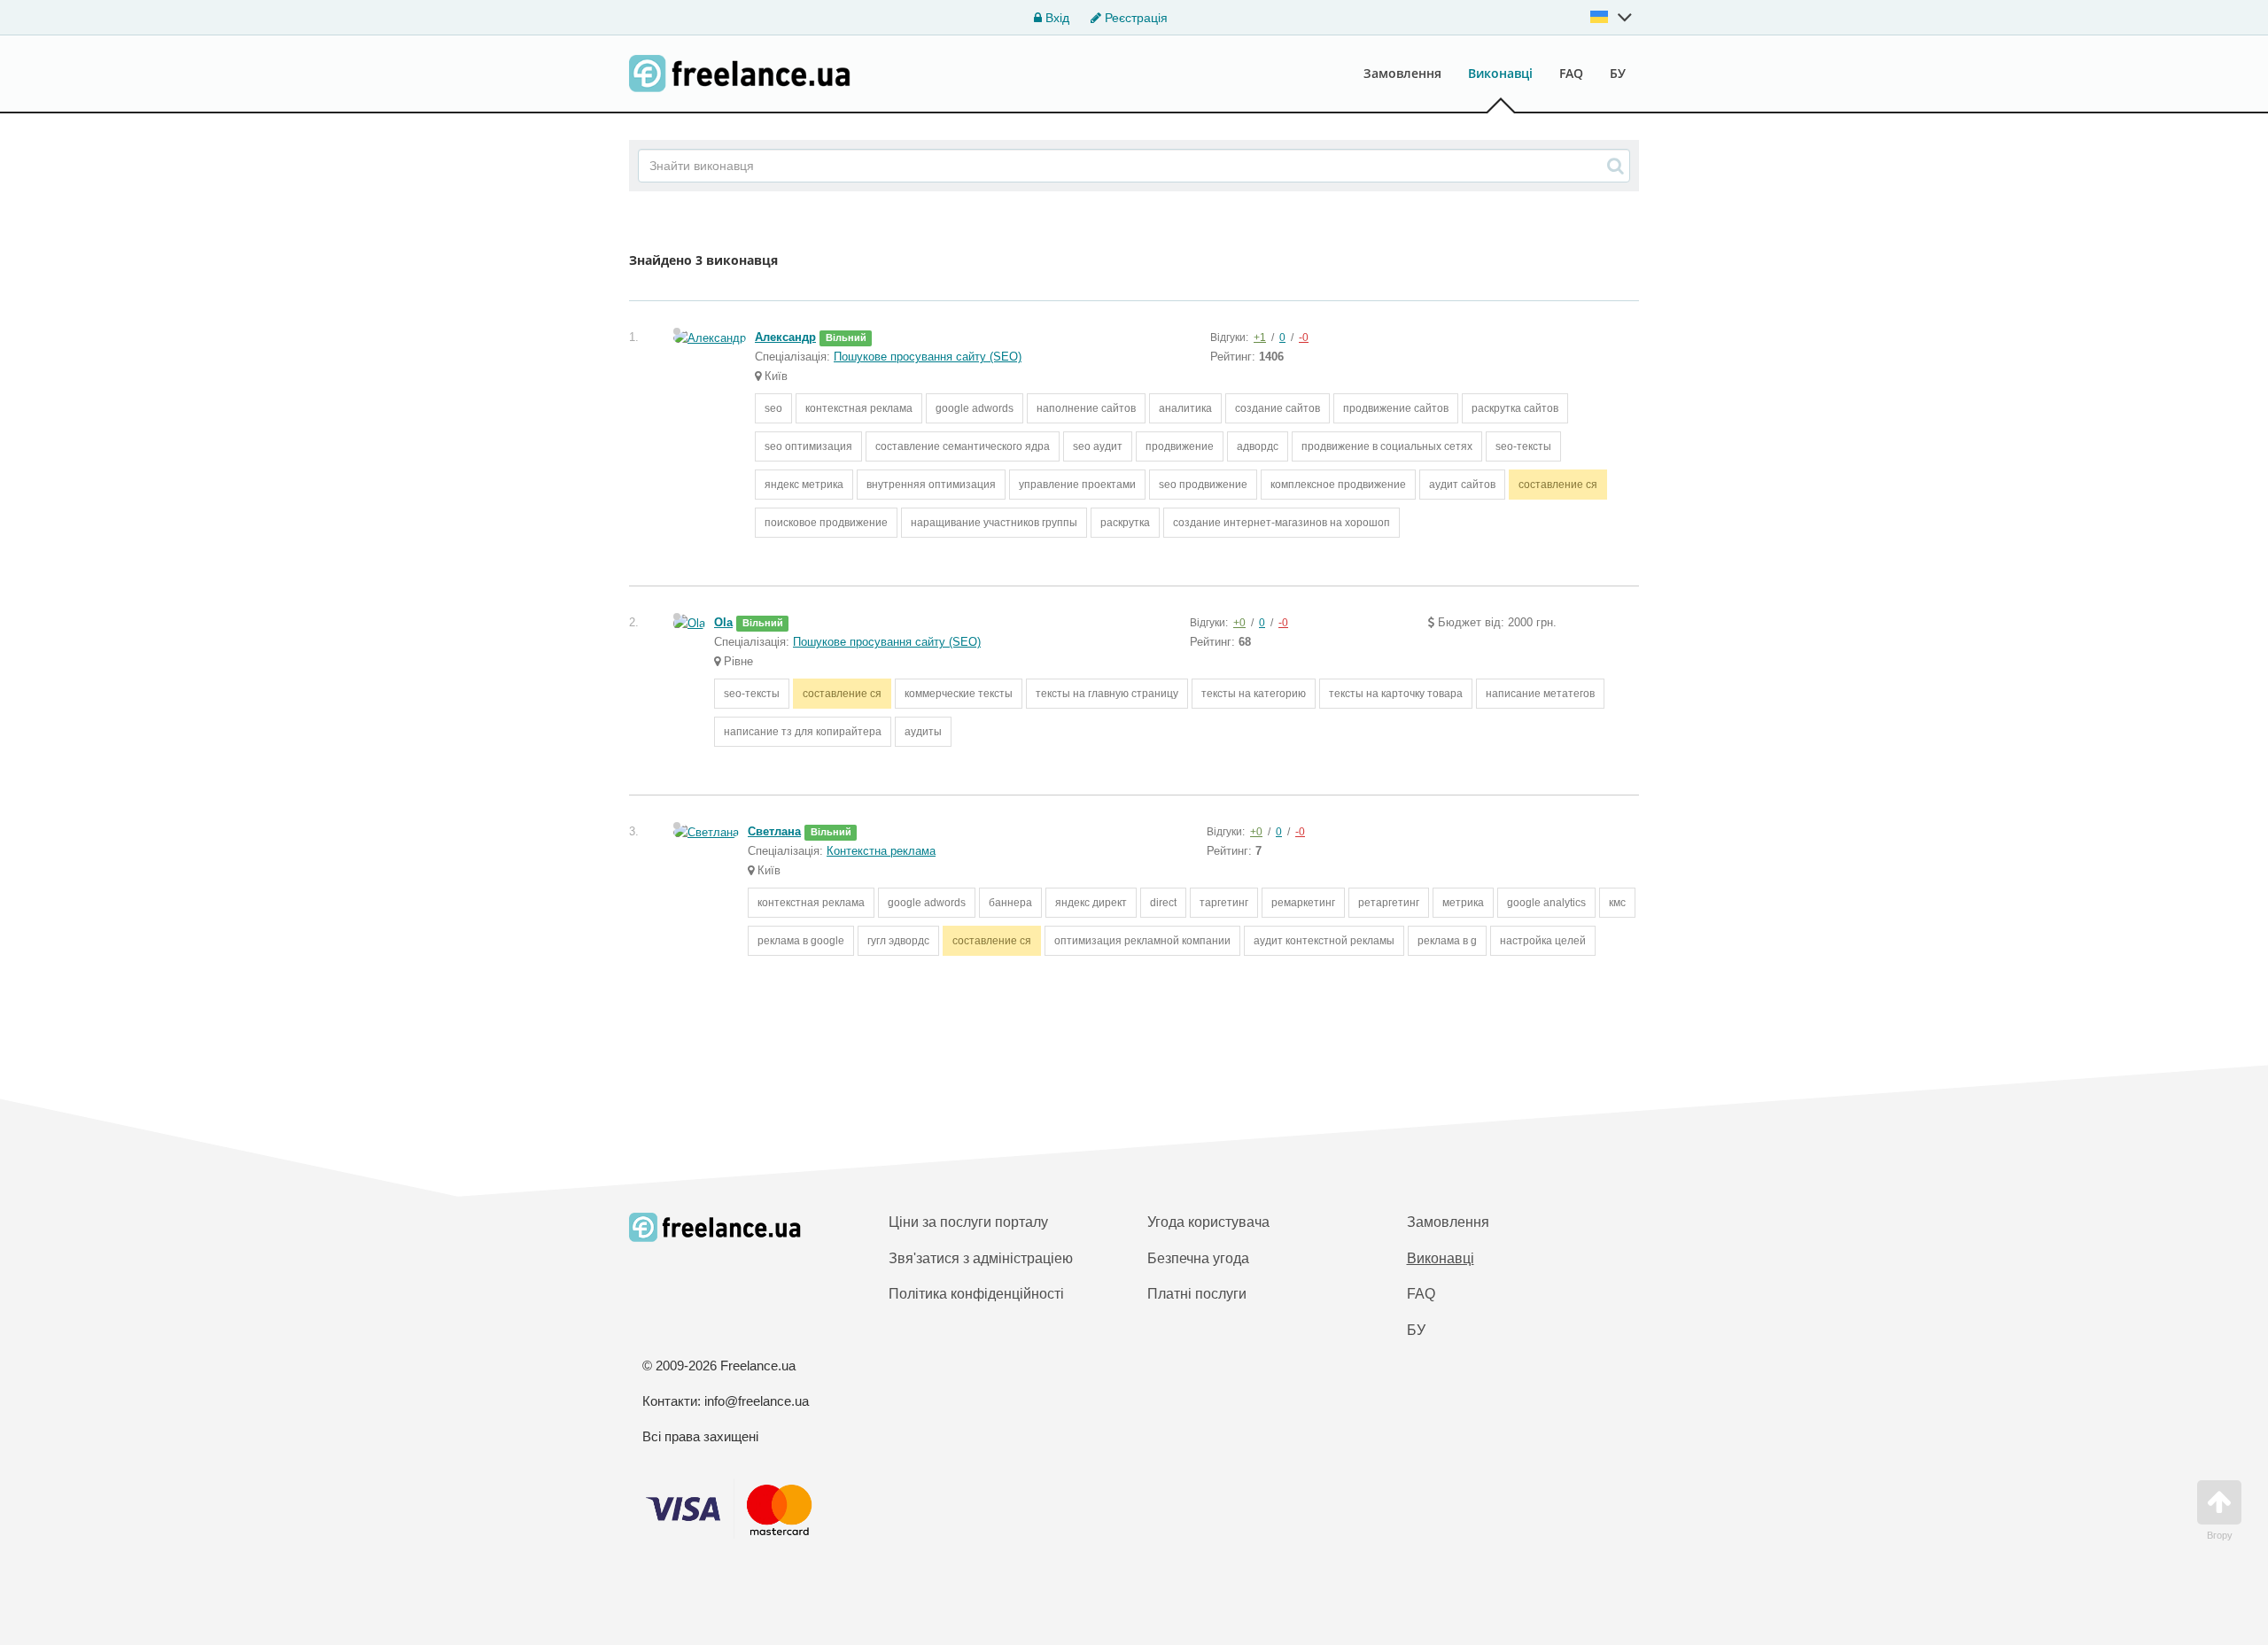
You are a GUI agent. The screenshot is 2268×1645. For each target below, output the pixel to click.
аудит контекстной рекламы (1324, 941)
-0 (1304, 338)
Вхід (1056, 18)
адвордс (1258, 446)
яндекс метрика (804, 485)
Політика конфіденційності (976, 1294)
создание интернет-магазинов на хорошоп (1282, 523)
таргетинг (1224, 903)
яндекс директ (1091, 903)
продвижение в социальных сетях (1387, 446)
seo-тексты (1523, 446)
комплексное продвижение (1338, 485)
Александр (785, 337)
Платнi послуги (1197, 1294)
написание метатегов (1540, 694)
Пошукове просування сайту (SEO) (928, 357)
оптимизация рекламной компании (1142, 941)
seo (773, 408)
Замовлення (1402, 73)
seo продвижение (1203, 485)
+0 (1239, 623)
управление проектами (1077, 485)
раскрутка (1125, 523)
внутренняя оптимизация (931, 485)
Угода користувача (1208, 1222)
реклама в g (1447, 941)
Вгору (2220, 1535)
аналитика (1185, 408)
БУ (1618, 73)
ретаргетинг (1389, 903)
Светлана (774, 831)
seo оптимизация (808, 446)
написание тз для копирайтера (803, 732)
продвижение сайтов (1396, 408)
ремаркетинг (1303, 903)
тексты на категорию (1254, 694)
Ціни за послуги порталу (968, 1222)
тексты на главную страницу (1107, 694)
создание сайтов (1278, 408)
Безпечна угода (1198, 1258)
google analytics (1546, 903)
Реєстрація (1134, 18)
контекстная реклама (859, 408)
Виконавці (1500, 73)
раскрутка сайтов (1515, 408)
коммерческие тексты (959, 694)
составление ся (1558, 485)
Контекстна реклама (881, 851)
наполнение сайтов (1086, 408)
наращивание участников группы (994, 523)
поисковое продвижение (826, 523)
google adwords (975, 408)
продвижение (1180, 446)
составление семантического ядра (963, 446)
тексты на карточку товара (1396, 694)
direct (1163, 903)
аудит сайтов (1462, 485)
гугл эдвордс (898, 941)
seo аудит (1098, 446)
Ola (723, 622)
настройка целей (1543, 941)
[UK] (1612, 17)
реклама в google (801, 941)
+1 (1260, 338)
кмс (1617, 903)
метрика (1463, 903)
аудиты (923, 732)
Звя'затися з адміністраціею (981, 1258)
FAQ (1571, 73)
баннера (1010, 903)
